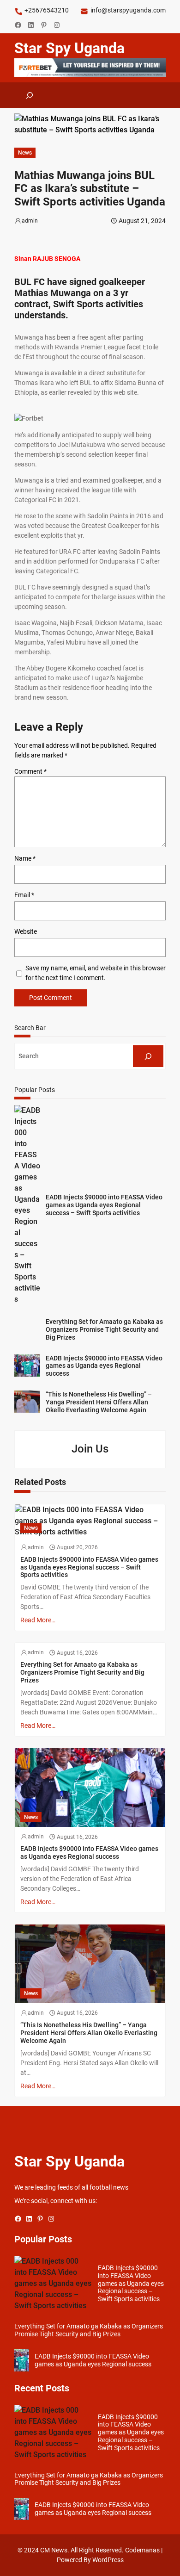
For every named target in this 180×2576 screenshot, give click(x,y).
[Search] (148, 1056)
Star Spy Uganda (69, 48)
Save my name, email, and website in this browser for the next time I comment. (96, 973)
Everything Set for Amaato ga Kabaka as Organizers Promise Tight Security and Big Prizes (104, 1329)
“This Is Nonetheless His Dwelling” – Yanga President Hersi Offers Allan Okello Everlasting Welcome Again (99, 1402)
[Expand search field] (30, 95)
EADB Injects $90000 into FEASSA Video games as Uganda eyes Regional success (104, 1366)
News (25, 153)
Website (26, 931)
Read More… (38, 1620)
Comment (30, 771)
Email (24, 895)
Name (25, 858)
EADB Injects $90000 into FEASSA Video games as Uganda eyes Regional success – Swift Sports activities (104, 1205)
